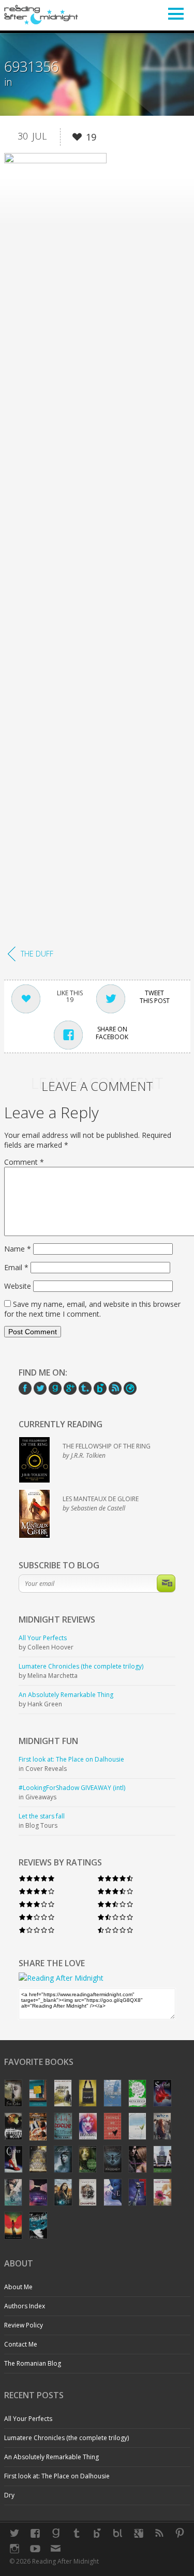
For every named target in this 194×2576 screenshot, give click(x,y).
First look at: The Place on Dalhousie (57, 2476)
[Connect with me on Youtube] (35, 2549)
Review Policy (24, 2325)
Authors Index (25, 2306)
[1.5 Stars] (115, 1917)
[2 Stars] (37, 1917)
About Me (18, 2287)
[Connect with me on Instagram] (14, 2549)
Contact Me (21, 2344)
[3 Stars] (37, 1904)
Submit (166, 1583)
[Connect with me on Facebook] (35, 2533)
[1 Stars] (37, 1930)
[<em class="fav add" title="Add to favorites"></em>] (77, 139)
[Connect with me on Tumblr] (77, 2533)
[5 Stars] (37, 1878)
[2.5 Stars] (115, 1904)
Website (18, 1286)
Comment (24, 1162)
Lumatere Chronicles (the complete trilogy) (66, 2438)
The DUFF (37, 954)
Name (18, 1249)
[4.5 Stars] (115, 1878)
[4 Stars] (37, 1891)
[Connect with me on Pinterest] (180, 2533)
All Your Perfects (28, 2419)
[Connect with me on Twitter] (14, 2533)
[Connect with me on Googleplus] (139, 2533)
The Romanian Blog (33, 2363)
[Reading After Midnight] (41, 14)
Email (16, 1267)
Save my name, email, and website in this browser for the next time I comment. (92, 1309)
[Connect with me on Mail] (56, 2549)
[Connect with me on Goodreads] (56, 2533)
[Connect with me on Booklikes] (118, 2533)
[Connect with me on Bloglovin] (97, 2533)
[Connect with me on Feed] (159, 2533)
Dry (9, 2495)
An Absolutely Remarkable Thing (51, 2457)
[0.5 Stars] (115, 1930)
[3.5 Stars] (115, 1891)
